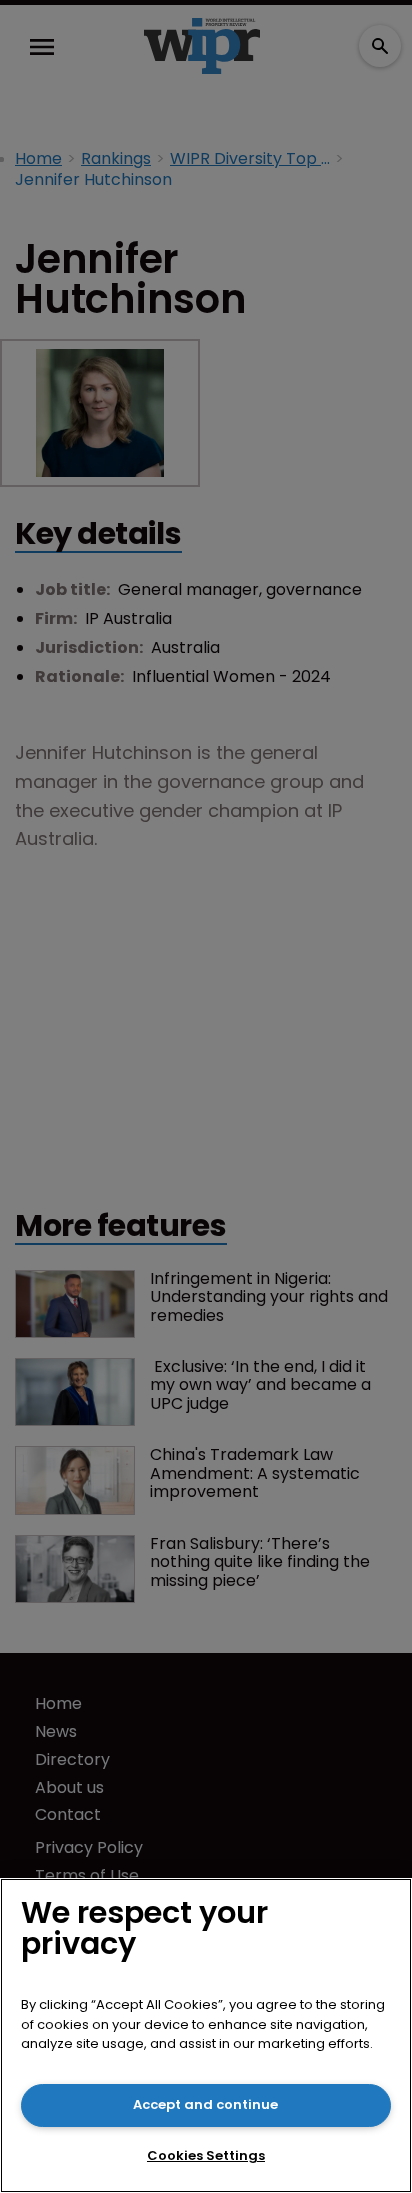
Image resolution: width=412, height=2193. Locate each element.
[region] (206, 2035)
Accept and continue (205, 2104)
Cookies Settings (206, 2155)
